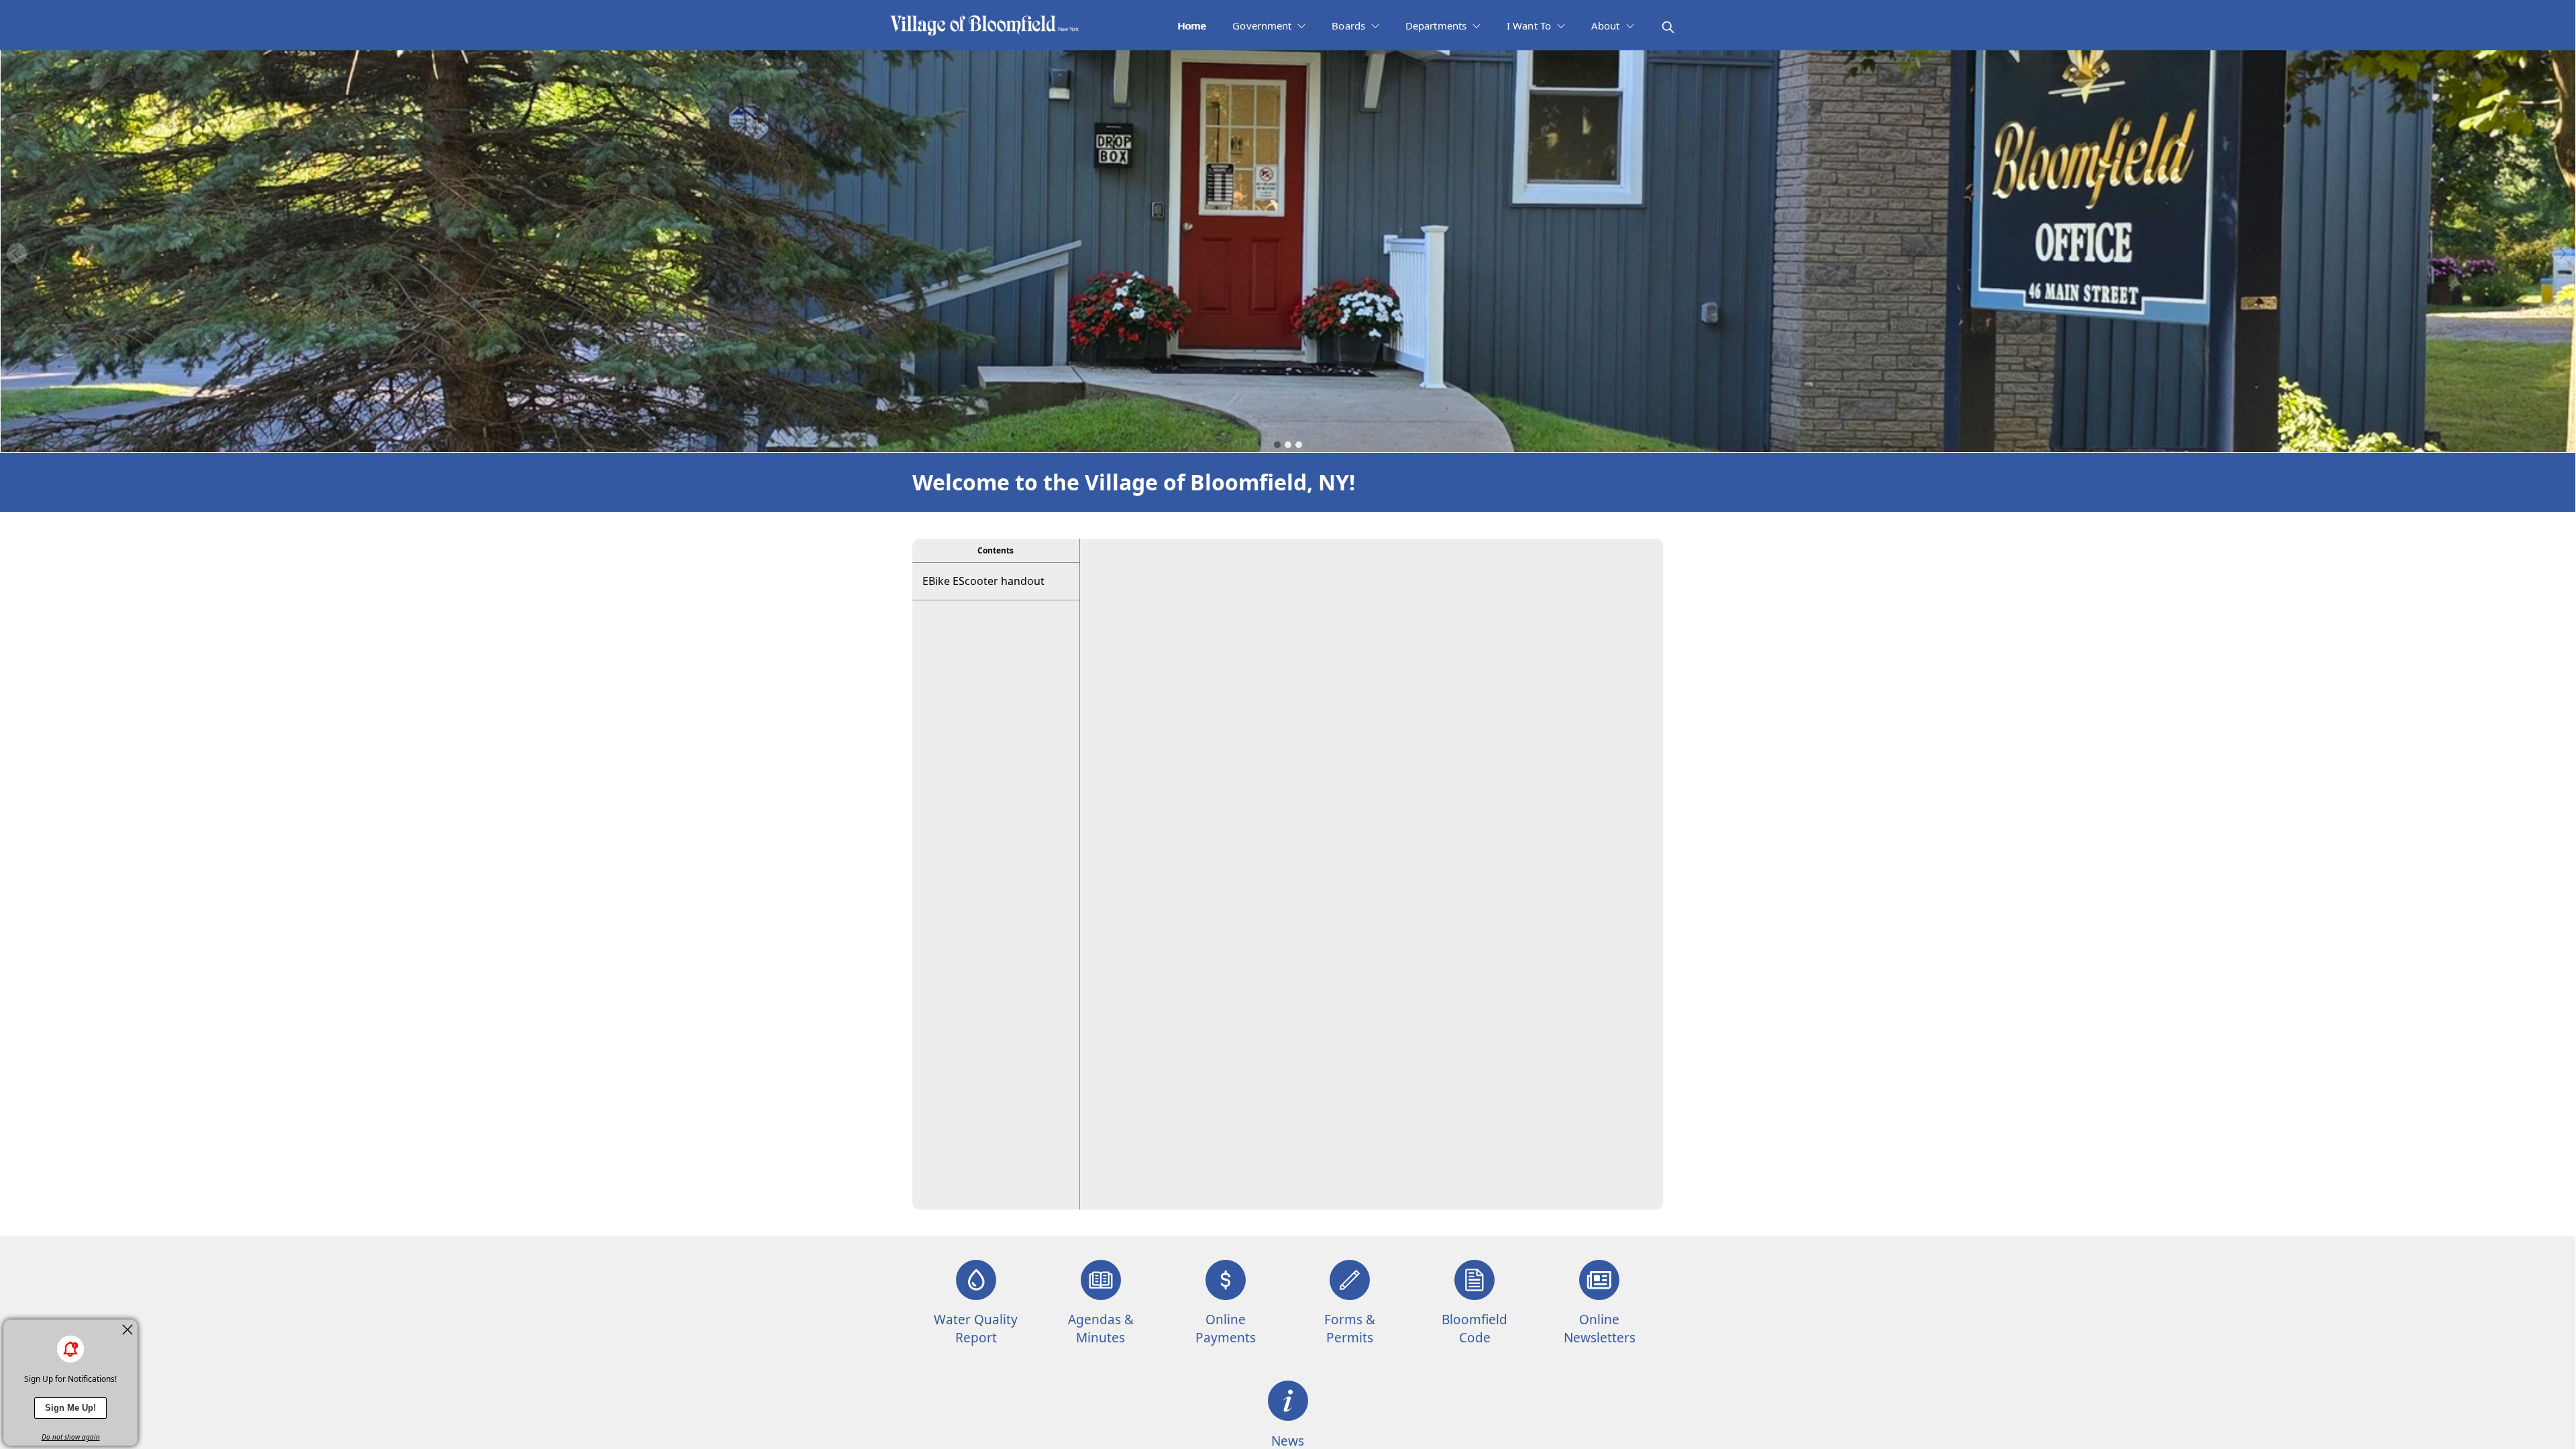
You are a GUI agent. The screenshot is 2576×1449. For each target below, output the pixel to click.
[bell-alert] (70, 1349)
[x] (127, 1330)
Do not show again (71, 1437)
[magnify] (1668, 27)
